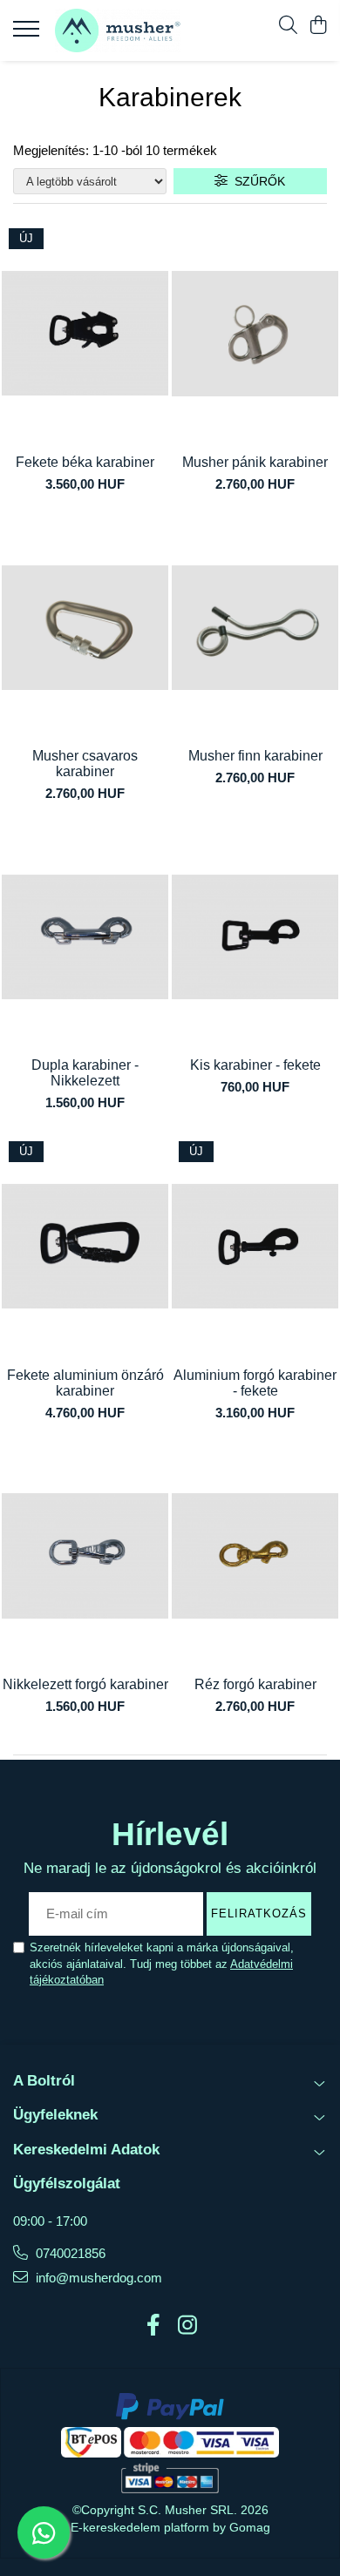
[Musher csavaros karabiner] (85, 627)
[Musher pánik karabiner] (255, 334)
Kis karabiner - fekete (255, 1065)
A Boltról (44, 2081)
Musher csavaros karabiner (85, 764)
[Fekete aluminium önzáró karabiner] (85, 1247)
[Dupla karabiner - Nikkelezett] (85, 937)
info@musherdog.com (97, 2278)
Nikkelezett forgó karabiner (85, 1684)
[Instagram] (187, 2326)
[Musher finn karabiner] (255, 627)
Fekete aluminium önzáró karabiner (85, 1383)
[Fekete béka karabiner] (85, 334)
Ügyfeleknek (55, 2115)
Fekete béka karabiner (85, 462)
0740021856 (69, 2253)
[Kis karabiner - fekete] (255, 937)
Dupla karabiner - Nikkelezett (85, 1073)
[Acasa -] (118, 30)
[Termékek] (28, 34)
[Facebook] (153, 2326)
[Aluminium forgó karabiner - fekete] (255, 1247)
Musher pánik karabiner (255, 462)
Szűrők (256, 181)
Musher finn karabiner (255, 756)
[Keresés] (288, 26)
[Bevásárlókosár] (318, 26)
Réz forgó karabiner (255, 1684)
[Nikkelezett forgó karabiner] (85, 1556)
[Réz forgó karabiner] (255, 1556)
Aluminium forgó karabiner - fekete (255, 1383)
